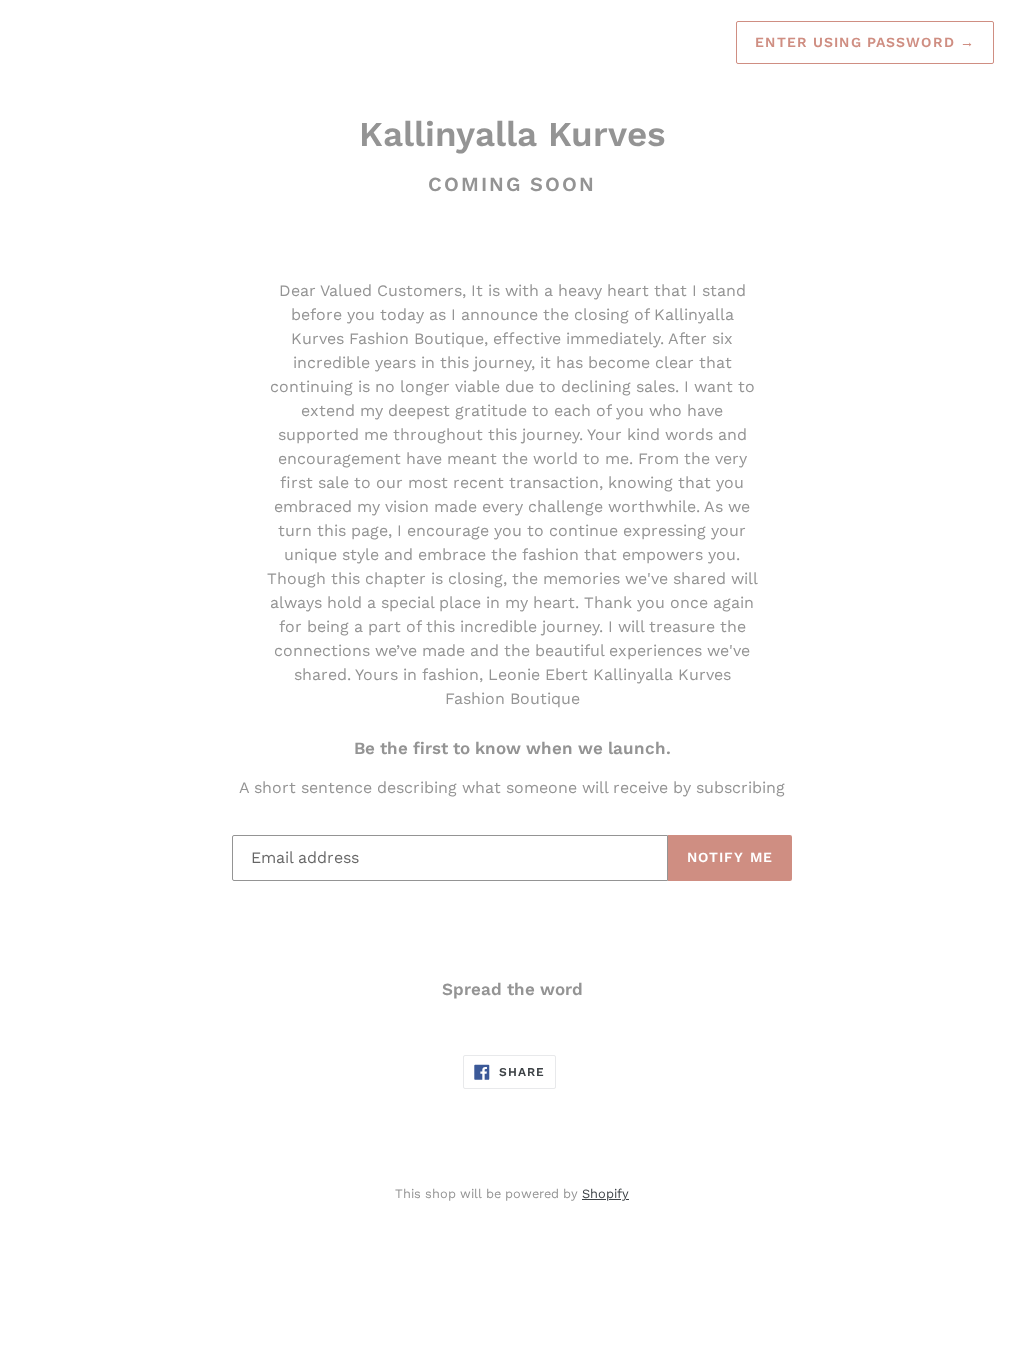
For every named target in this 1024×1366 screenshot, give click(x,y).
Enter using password (865, 42)
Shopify (605, 1193)
